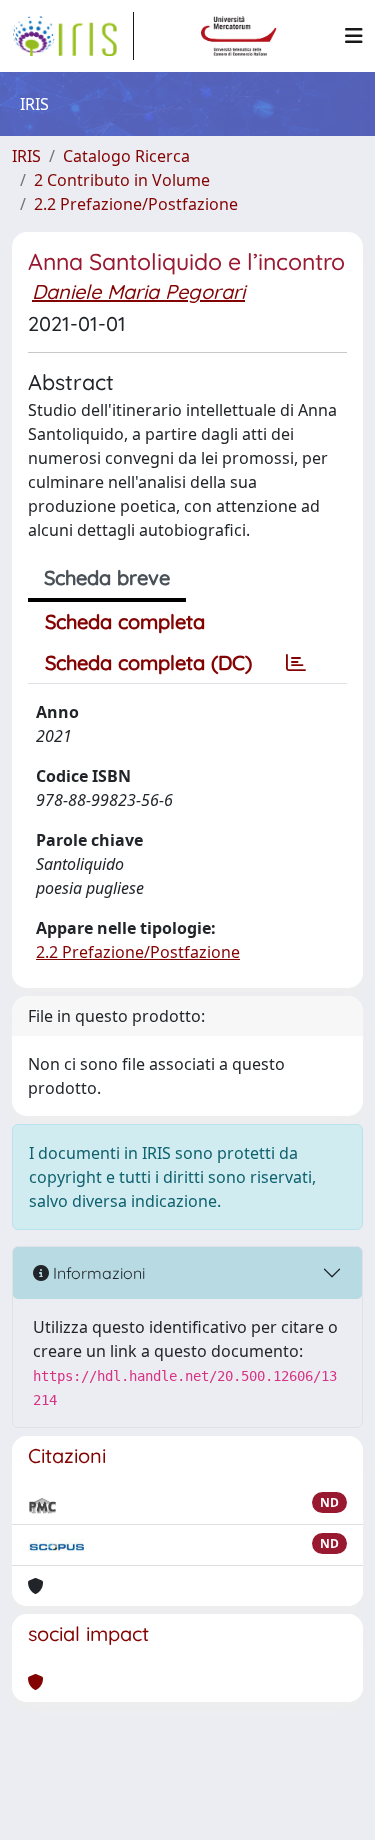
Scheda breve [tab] (107, 577)
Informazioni (97, 1273)
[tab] (296, 663)
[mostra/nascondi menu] (354, 36)
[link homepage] (73, 36)
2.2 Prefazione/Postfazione (136, 204)
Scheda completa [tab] (125, 621)
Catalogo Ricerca (126, 156)
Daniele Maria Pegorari (138, 291)
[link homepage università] (239, 36)
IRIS (26, 156)
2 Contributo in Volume (122, 180)
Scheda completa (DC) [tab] (148, 662)
